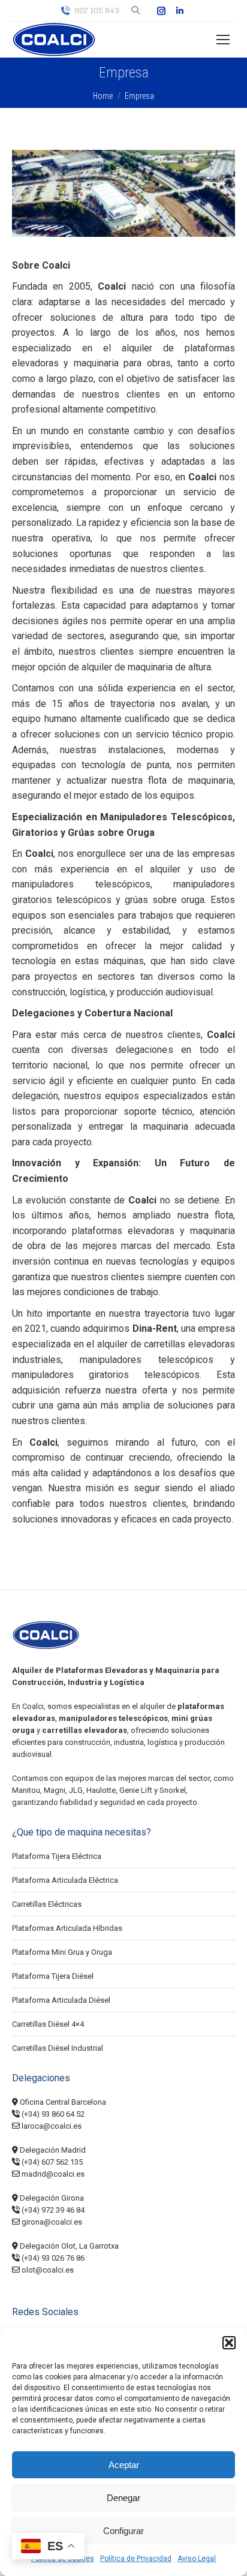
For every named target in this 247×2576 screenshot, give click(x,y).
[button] (229, 2343)
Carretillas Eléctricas (47, 1904)
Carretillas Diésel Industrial (58, 2048)
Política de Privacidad (136, 2559)
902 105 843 (97, 10)
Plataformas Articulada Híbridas (67, 1928)
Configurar (123, 2531)
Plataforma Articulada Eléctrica (65, 1880)
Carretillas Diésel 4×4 (48, 2024)
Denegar (123, 2498)
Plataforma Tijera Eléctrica (57, 1856)
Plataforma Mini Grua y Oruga (62, 1952)
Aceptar (124, 2465)
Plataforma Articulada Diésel (61, 2000)
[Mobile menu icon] (223, 40)
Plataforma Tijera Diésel (53, 1976)
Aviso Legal (197, 2559)
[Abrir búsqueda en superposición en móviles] (136, 11)
